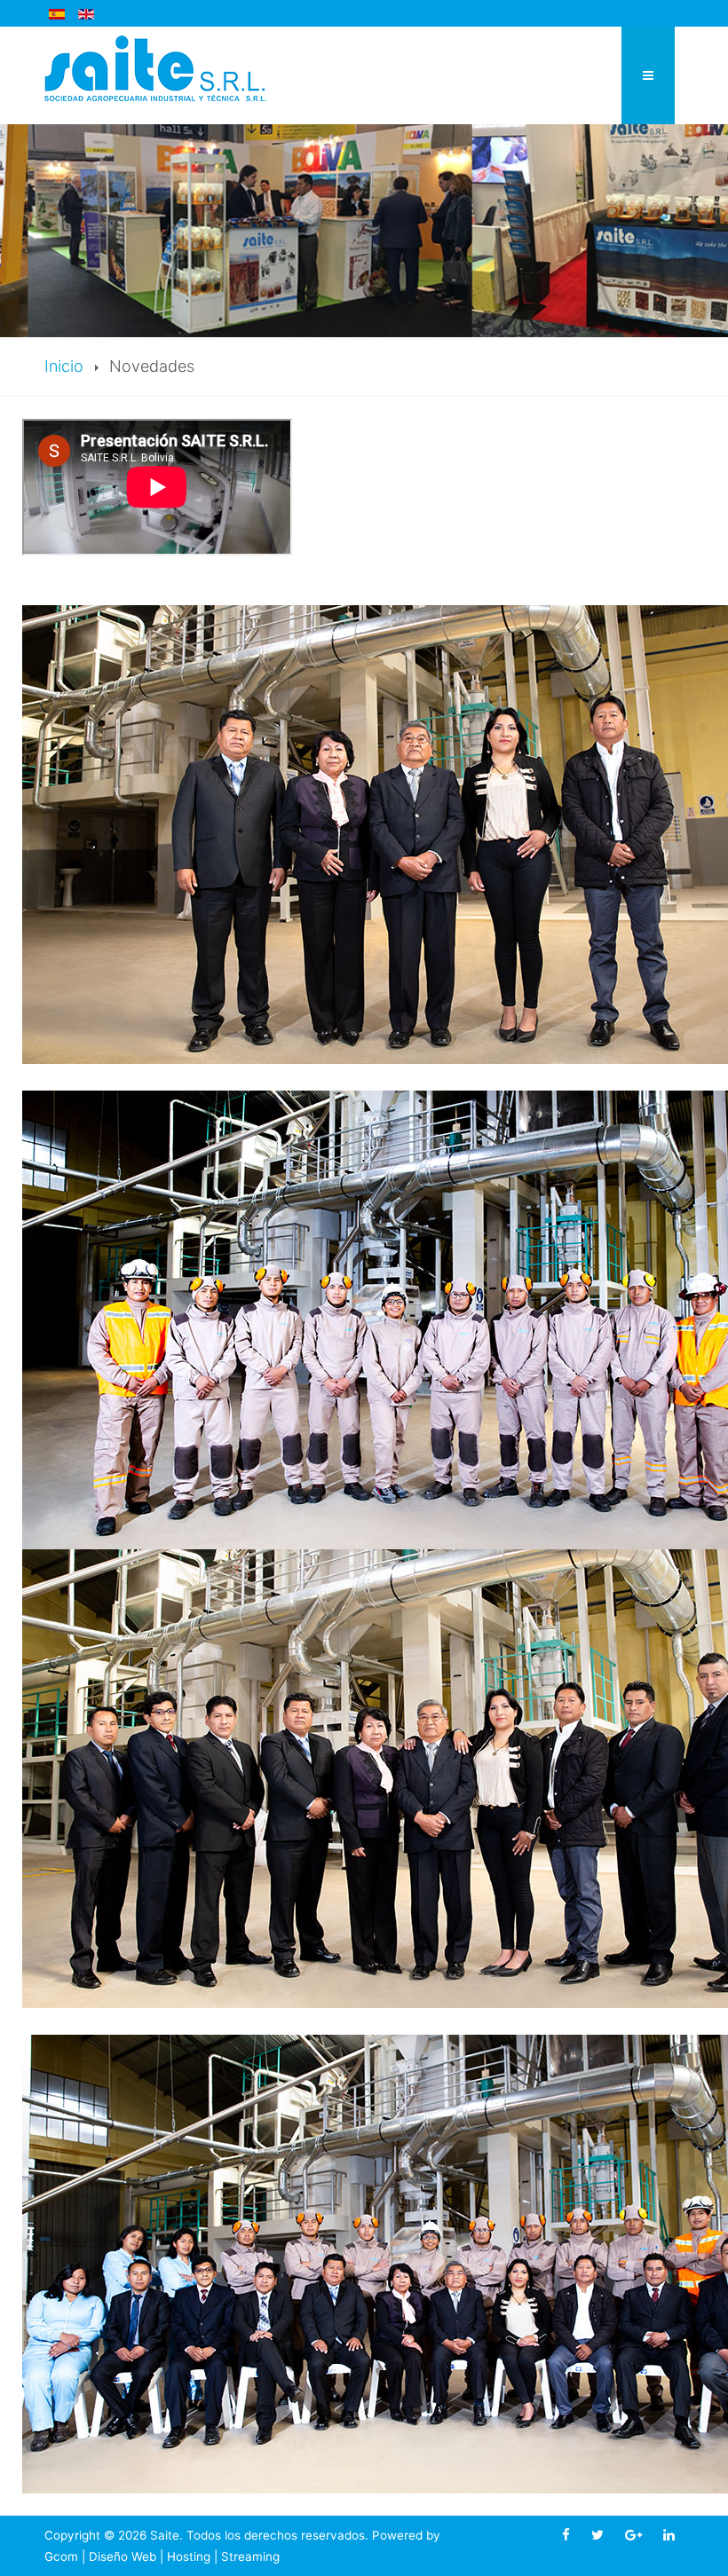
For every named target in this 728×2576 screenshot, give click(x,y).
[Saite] (155, 67)
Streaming (250, 2556)
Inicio (64, 366)
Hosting (189, 2556)
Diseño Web (123, 2556)
